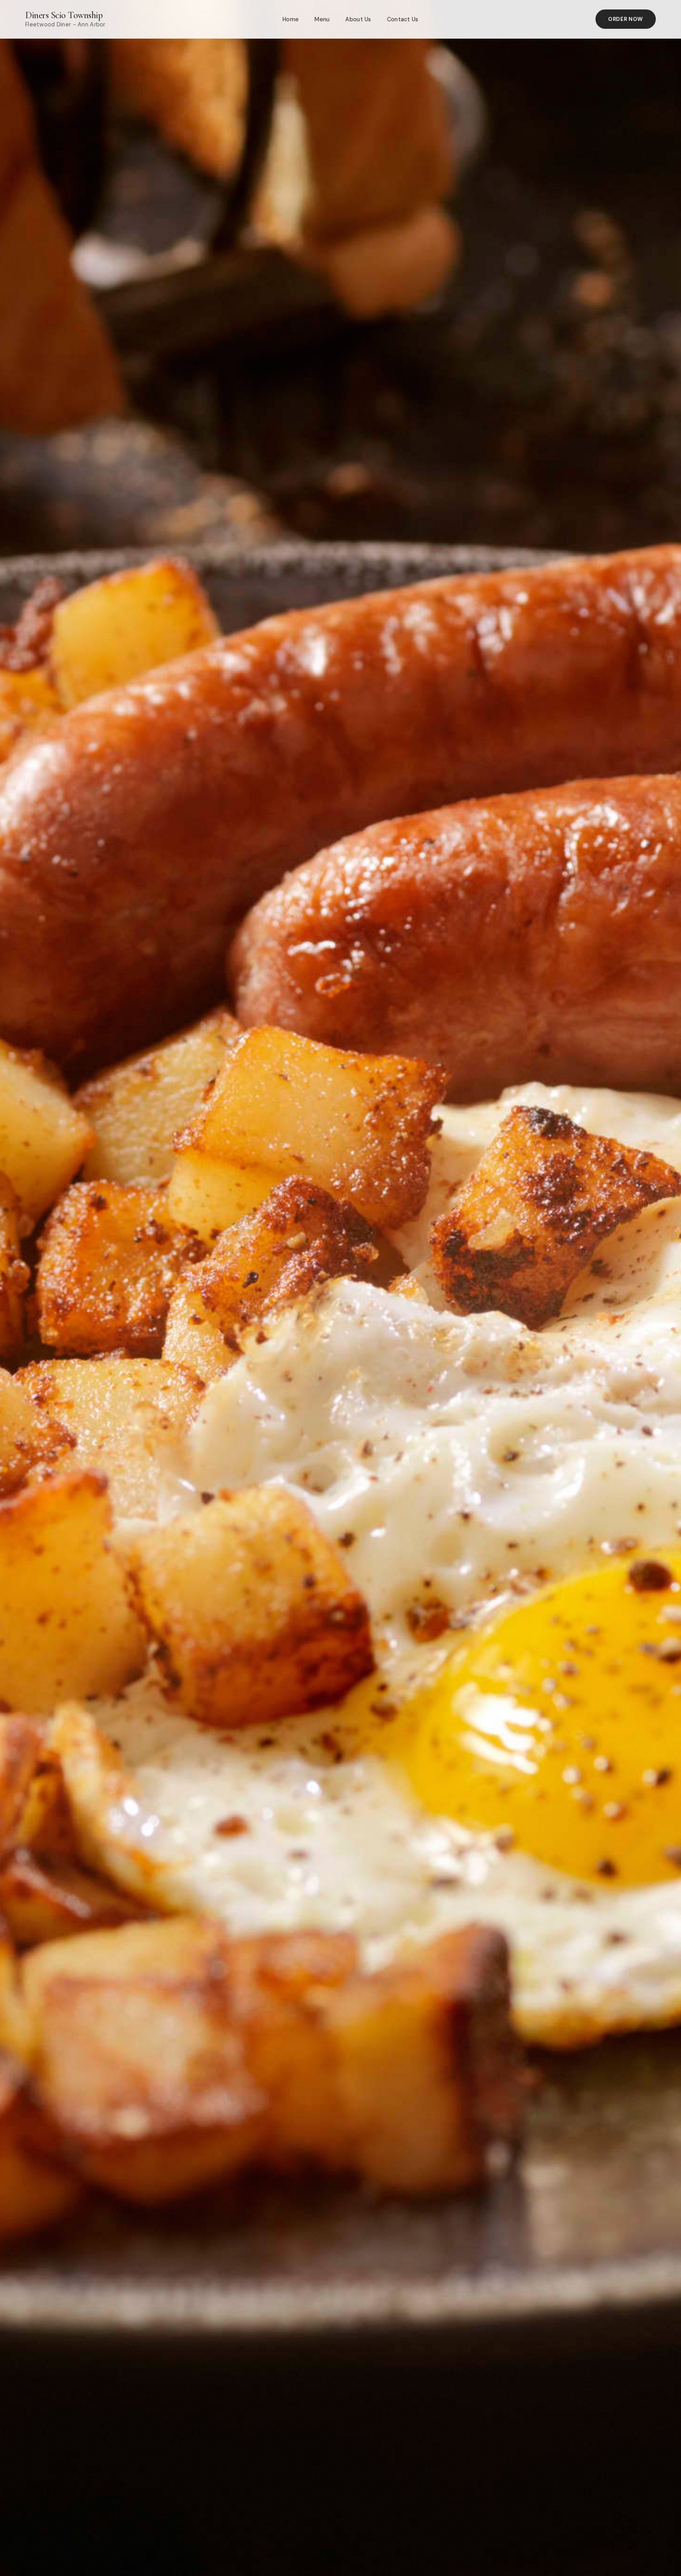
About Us (358, 19)
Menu (322, 19)
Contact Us (403, 19)
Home (291, 19)
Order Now (626, 19)
